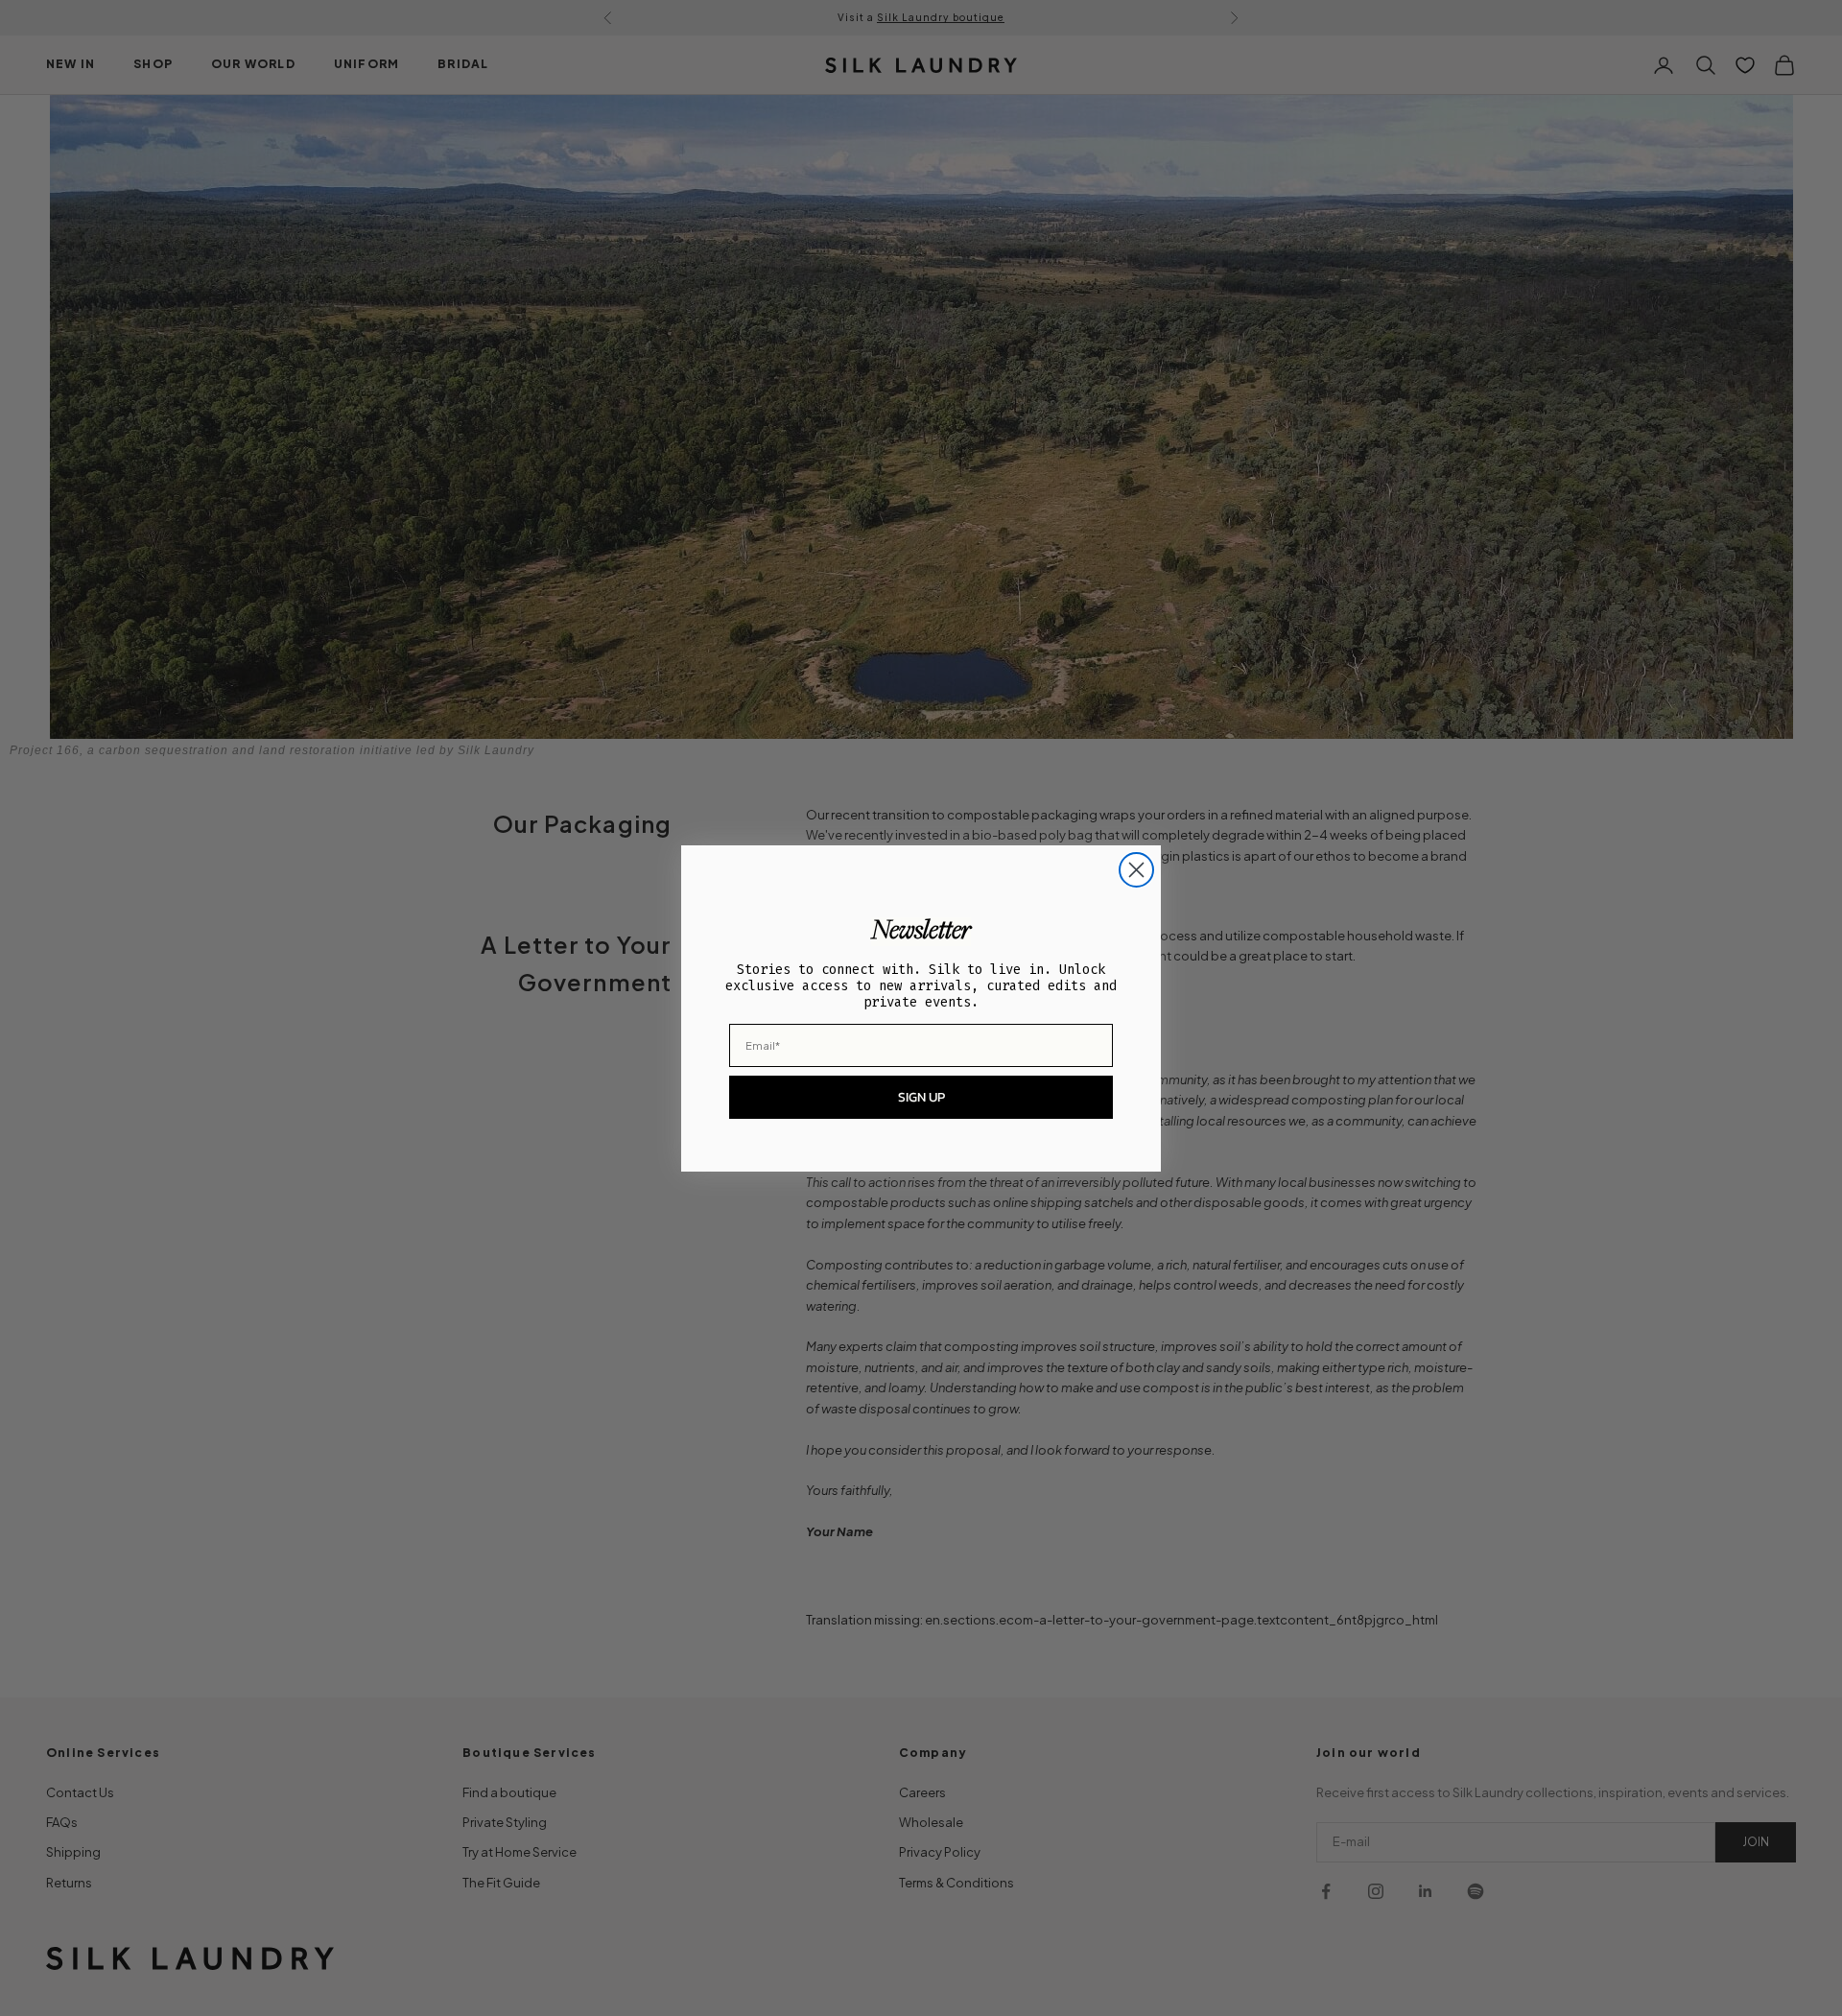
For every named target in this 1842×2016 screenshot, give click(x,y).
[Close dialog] (1136, 870)
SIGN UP (921, 1097)
